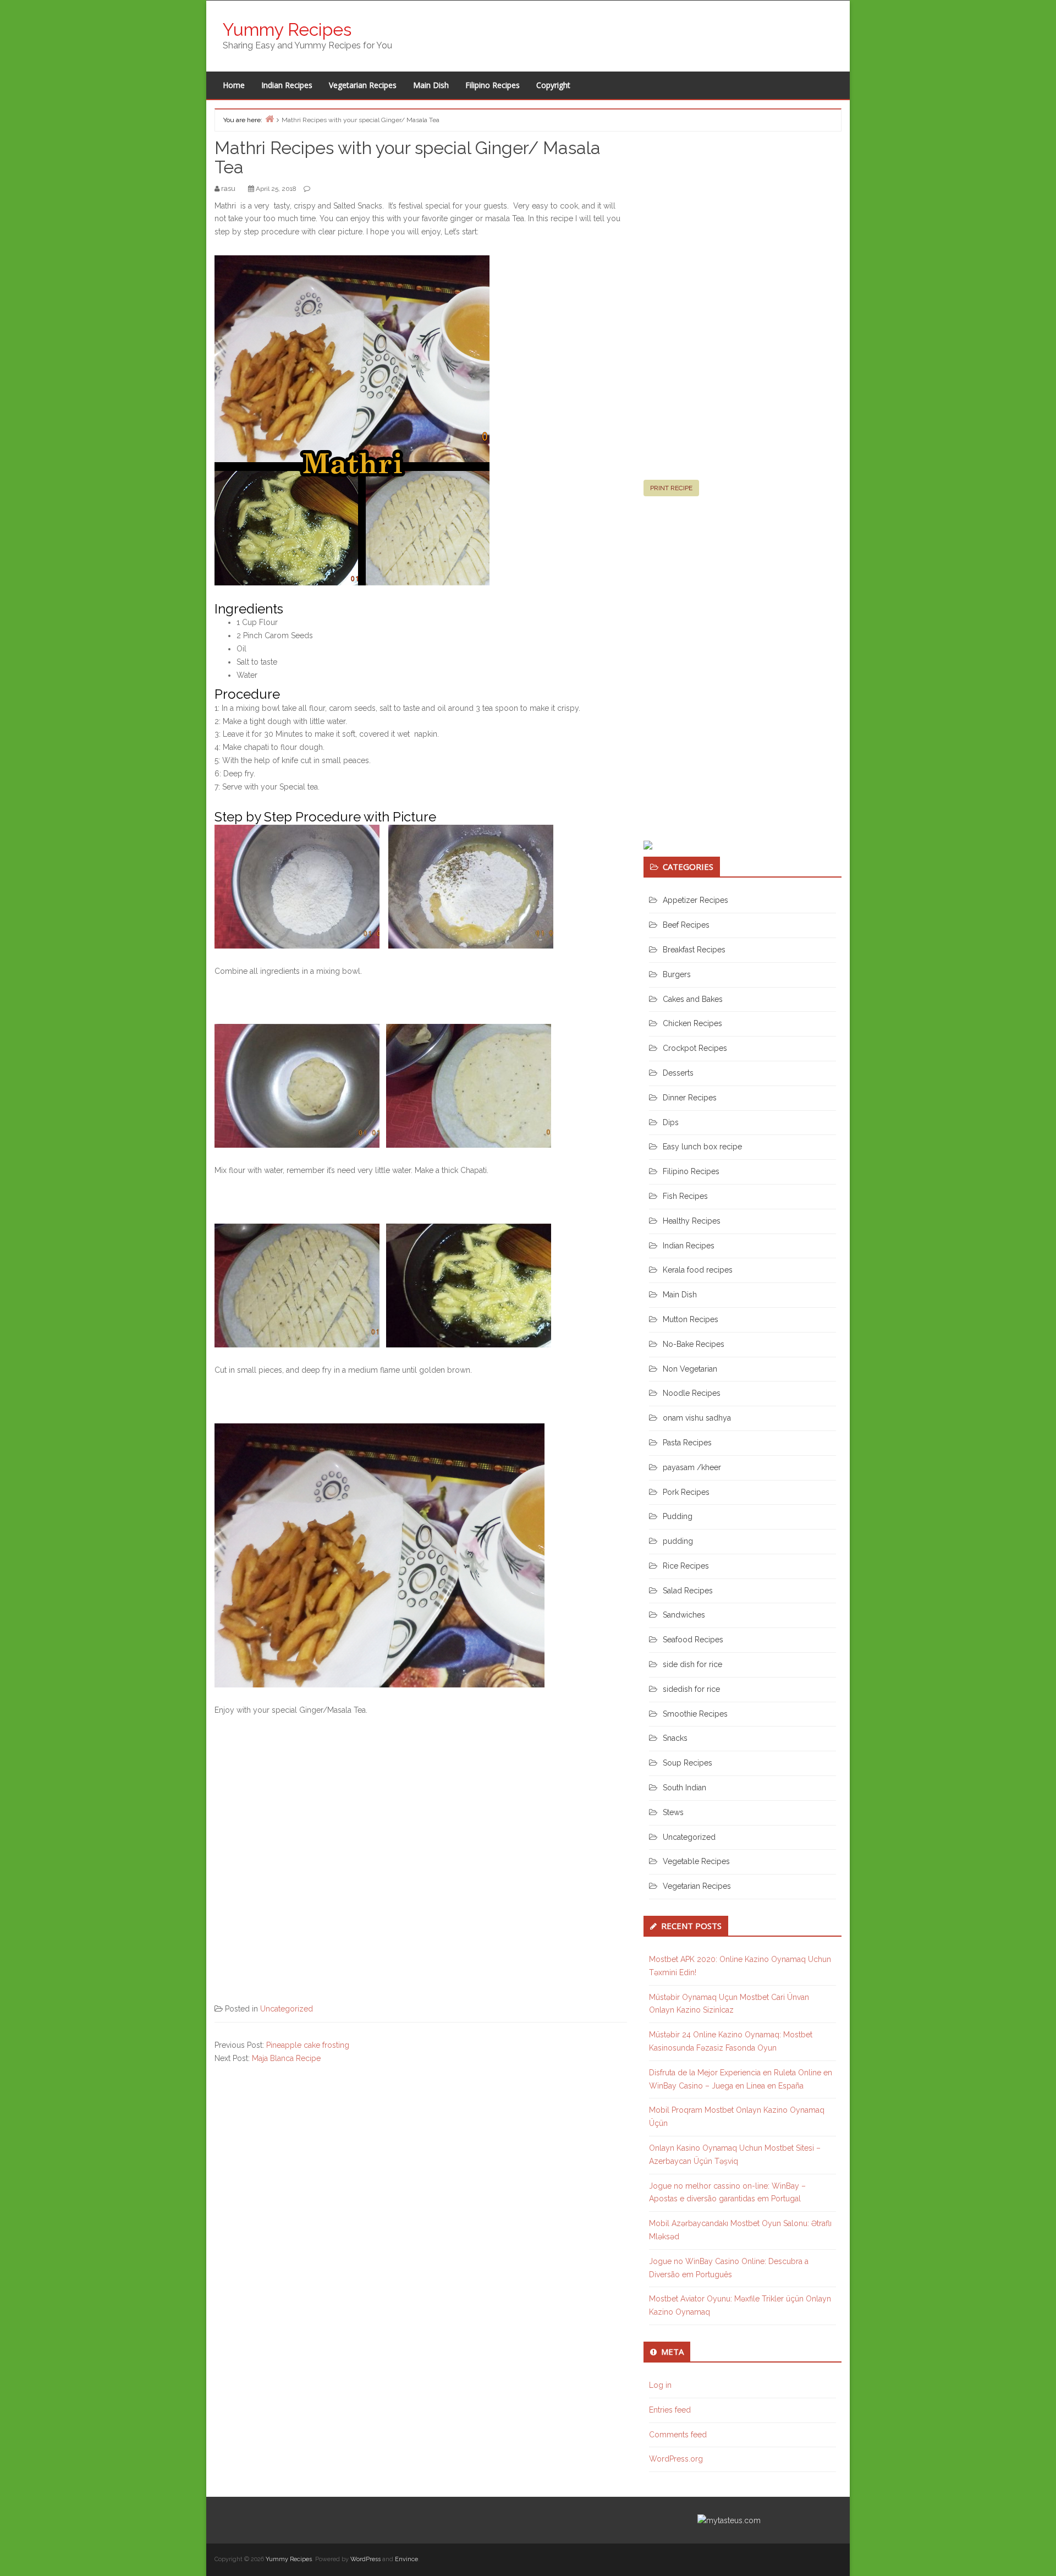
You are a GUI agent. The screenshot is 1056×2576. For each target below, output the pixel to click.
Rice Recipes (686, 1566)
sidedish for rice (691, 1689)
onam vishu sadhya (697, 1418)
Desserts (678, 1073)
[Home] (269, 119)
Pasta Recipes (687, 1443)
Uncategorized (287, 2009)
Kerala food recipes (698, 1270)
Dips (671, 1122)
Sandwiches (684, 1615)
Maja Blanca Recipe (286, 2058)
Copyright (553, 85)
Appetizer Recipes (695, 900)
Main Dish (431, 85)
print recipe (671, 488)
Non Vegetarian (690, 1369)
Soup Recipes (687, 1763)
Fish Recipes (685, 1196)
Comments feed (678, 2435)
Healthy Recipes (692, 1221)
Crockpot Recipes (695, 1048)
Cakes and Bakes (693, 999)
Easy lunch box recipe (702, 1147)
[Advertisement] (726, 310)
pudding (678, 1541)
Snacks (675, 1738)
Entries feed (670, 2410)
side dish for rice (692, 1664)
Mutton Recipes (691, 1319)
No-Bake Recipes (694, 1344)
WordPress (365, 2559)
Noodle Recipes (692, 1393)
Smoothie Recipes (695, 1714)
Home (234, 85)
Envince (406, 2559)
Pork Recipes (686, 1492)
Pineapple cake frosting (308, 2045)
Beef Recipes (686, 925)
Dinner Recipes (690, 1098)
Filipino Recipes (493, 85)
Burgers (677, 974)
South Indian (684, 1788)
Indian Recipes (287, 85)
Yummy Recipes (287, 29)
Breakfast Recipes (694, 950)
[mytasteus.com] (729, 2520)
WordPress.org (676, 2459)
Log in (660, 2385)
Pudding (678, 1516)
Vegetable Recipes (696, 1861)
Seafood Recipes (693, 1640)
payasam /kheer (692, 1467)
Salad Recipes (688, 1591)
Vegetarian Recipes (363, 85)
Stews (673, 1812)
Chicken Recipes (692, 1023)
